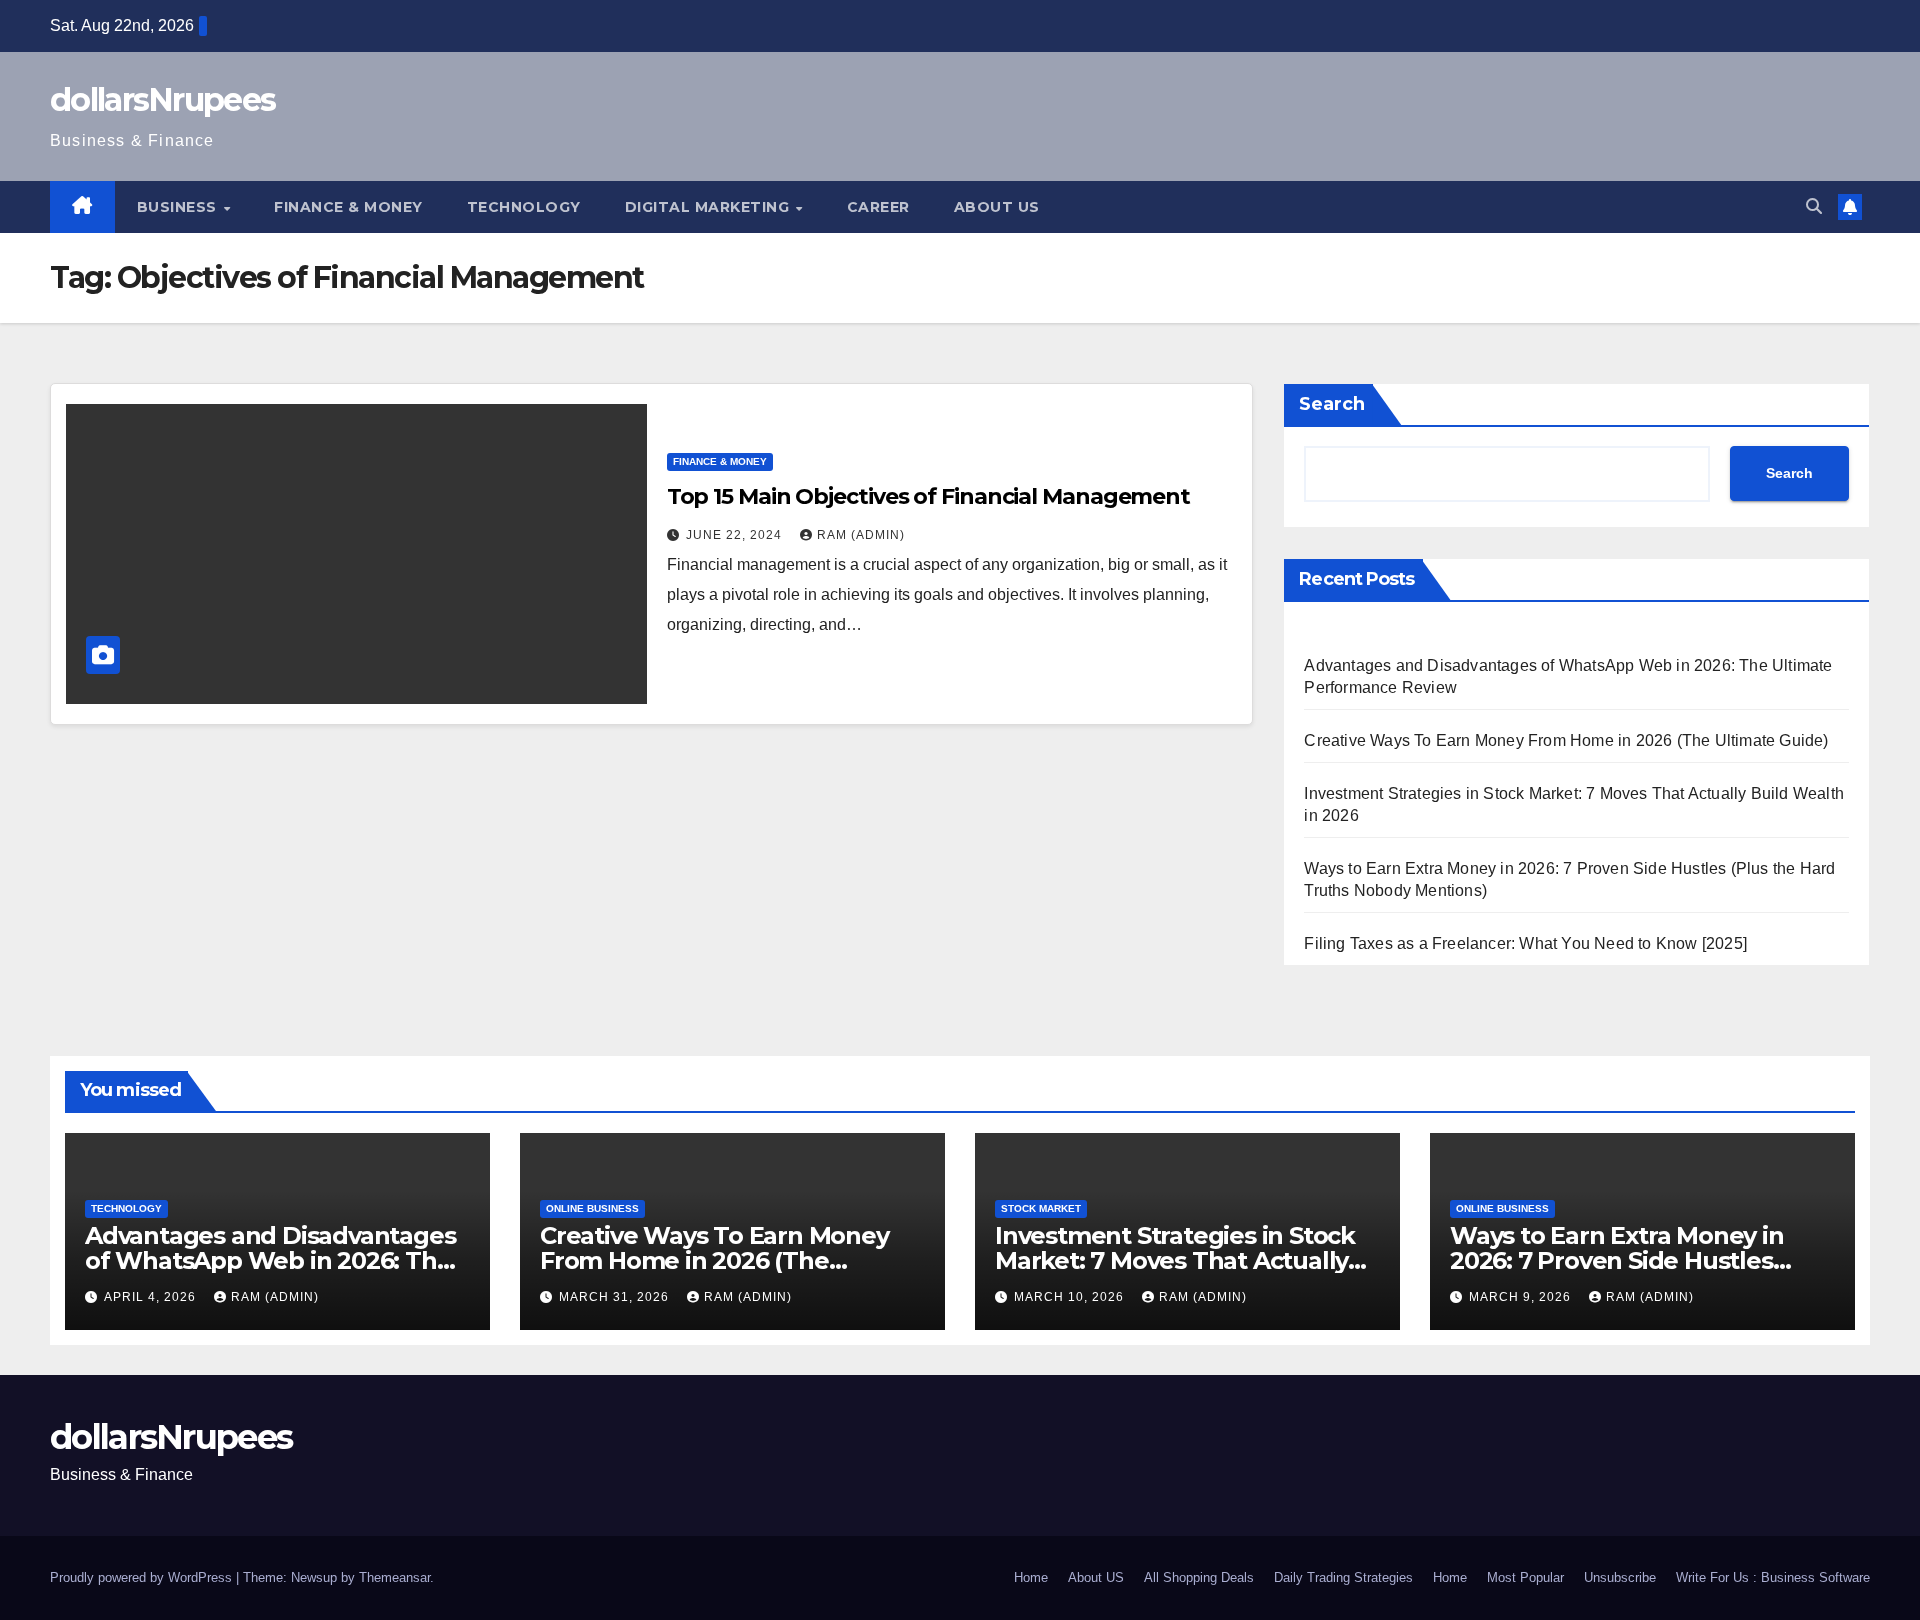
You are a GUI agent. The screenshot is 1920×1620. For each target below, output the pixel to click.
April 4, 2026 (152, 1297)
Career (878, 207)
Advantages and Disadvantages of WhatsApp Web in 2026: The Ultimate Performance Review (270, 1260)
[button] (1814, 206)
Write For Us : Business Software (1773, 1577)
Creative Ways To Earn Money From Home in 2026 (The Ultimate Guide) (1566, 740)
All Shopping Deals (1199, 1577)
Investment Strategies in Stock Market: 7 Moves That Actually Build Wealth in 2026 (1175, 1260)
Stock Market (1041, 1208)
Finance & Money (348, 207)
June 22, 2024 (736, 535)
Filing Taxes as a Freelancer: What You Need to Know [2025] (1525, 943)
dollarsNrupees (162, 99)
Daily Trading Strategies (1343, 1577)
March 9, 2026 (1522, 1297)
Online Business (592, 1208)
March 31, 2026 (616, 1297)
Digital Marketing (709, 207)
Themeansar (394, 1577)
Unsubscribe (1620, 1577)
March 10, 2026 (1071, 1297)
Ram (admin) (861, 535)
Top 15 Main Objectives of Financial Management (928, 496)
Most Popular (1525, 1577)
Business (179, 207)
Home (1031, 1577)
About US (997, 207)
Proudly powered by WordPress (143, 1577)
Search (1332, 404)
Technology (524, 207)
